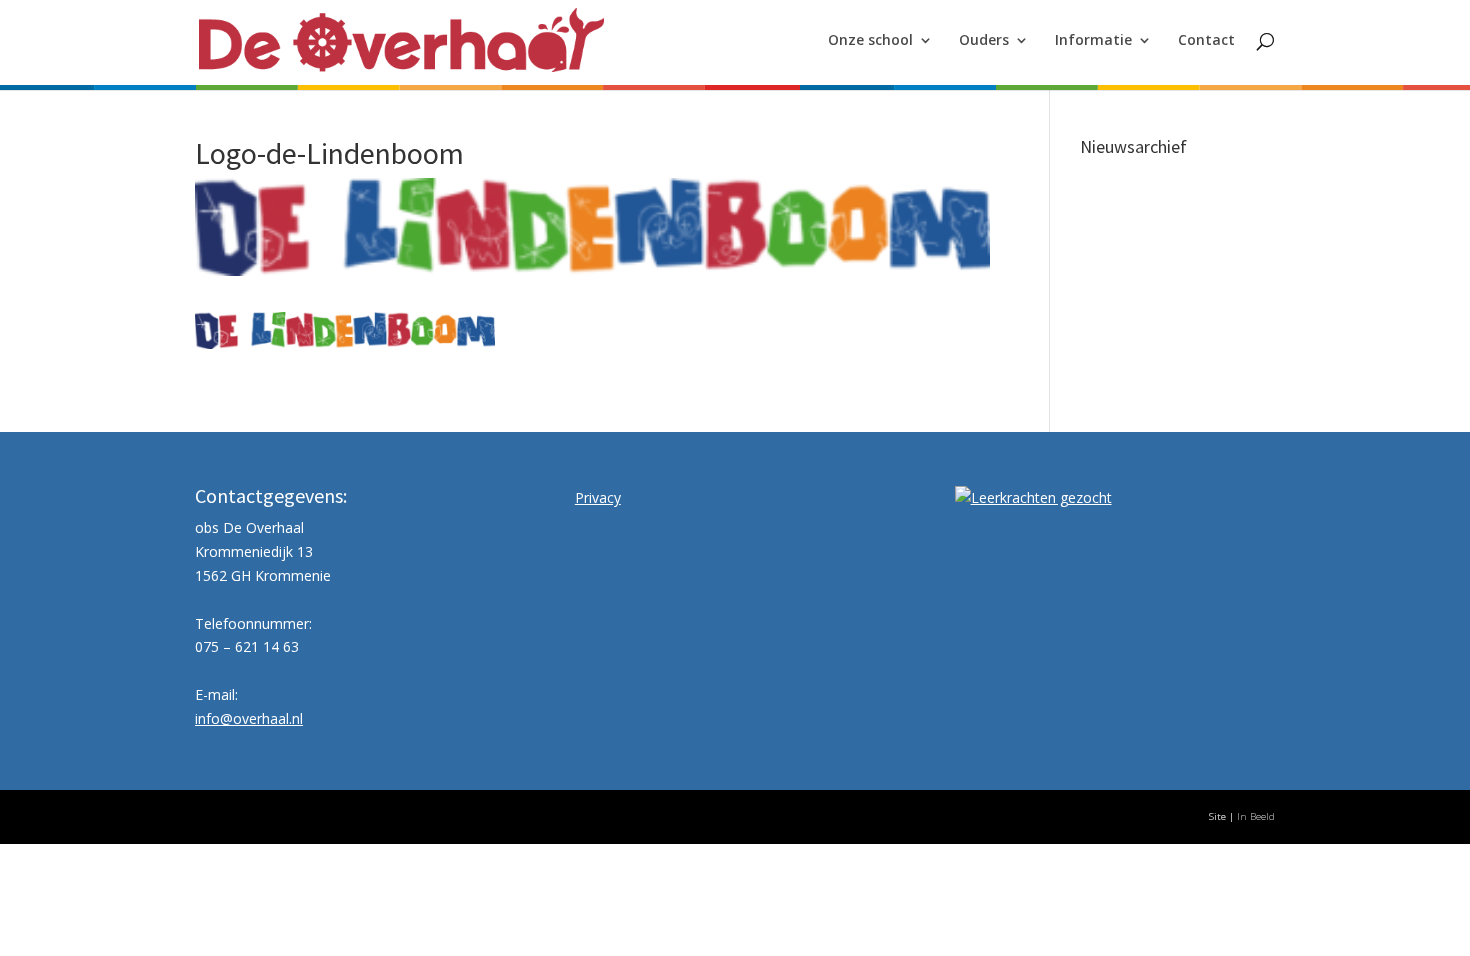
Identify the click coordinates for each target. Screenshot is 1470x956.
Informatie (1093, 41)
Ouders (984, 41)
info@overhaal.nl (249, 718)
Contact (1206, 41)
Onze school (870, 41)
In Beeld (1256, 816)
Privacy (598, 497)
